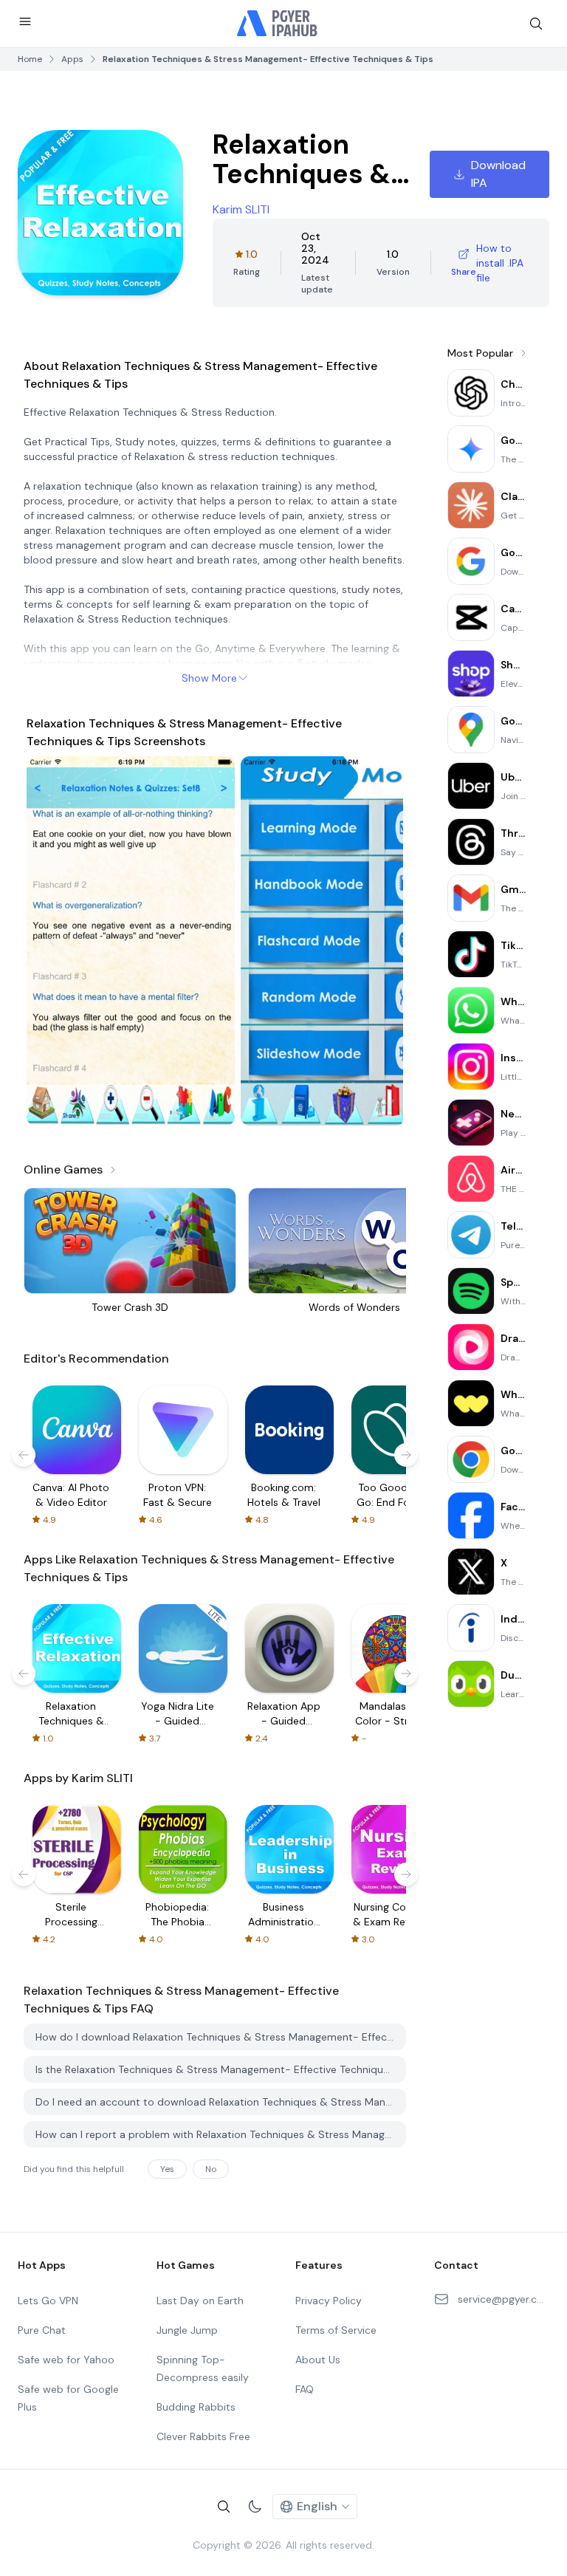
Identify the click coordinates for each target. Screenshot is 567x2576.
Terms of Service (336, 2330)
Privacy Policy (329, 2301)
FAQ (305, 2389)
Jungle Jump (187, 2330)
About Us (318, 2360)
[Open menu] (25, 21)
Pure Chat (42, 2330)
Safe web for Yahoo (66, 2360)
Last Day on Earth (200, 2301)
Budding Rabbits (196, 2407)
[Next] (378, 941)
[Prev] (52, 941)
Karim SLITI (241, 209)
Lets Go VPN (48, 2301)
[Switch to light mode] (255, 2507)
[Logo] (278, 24)
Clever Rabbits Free (203, 2436)
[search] (536, 24)
